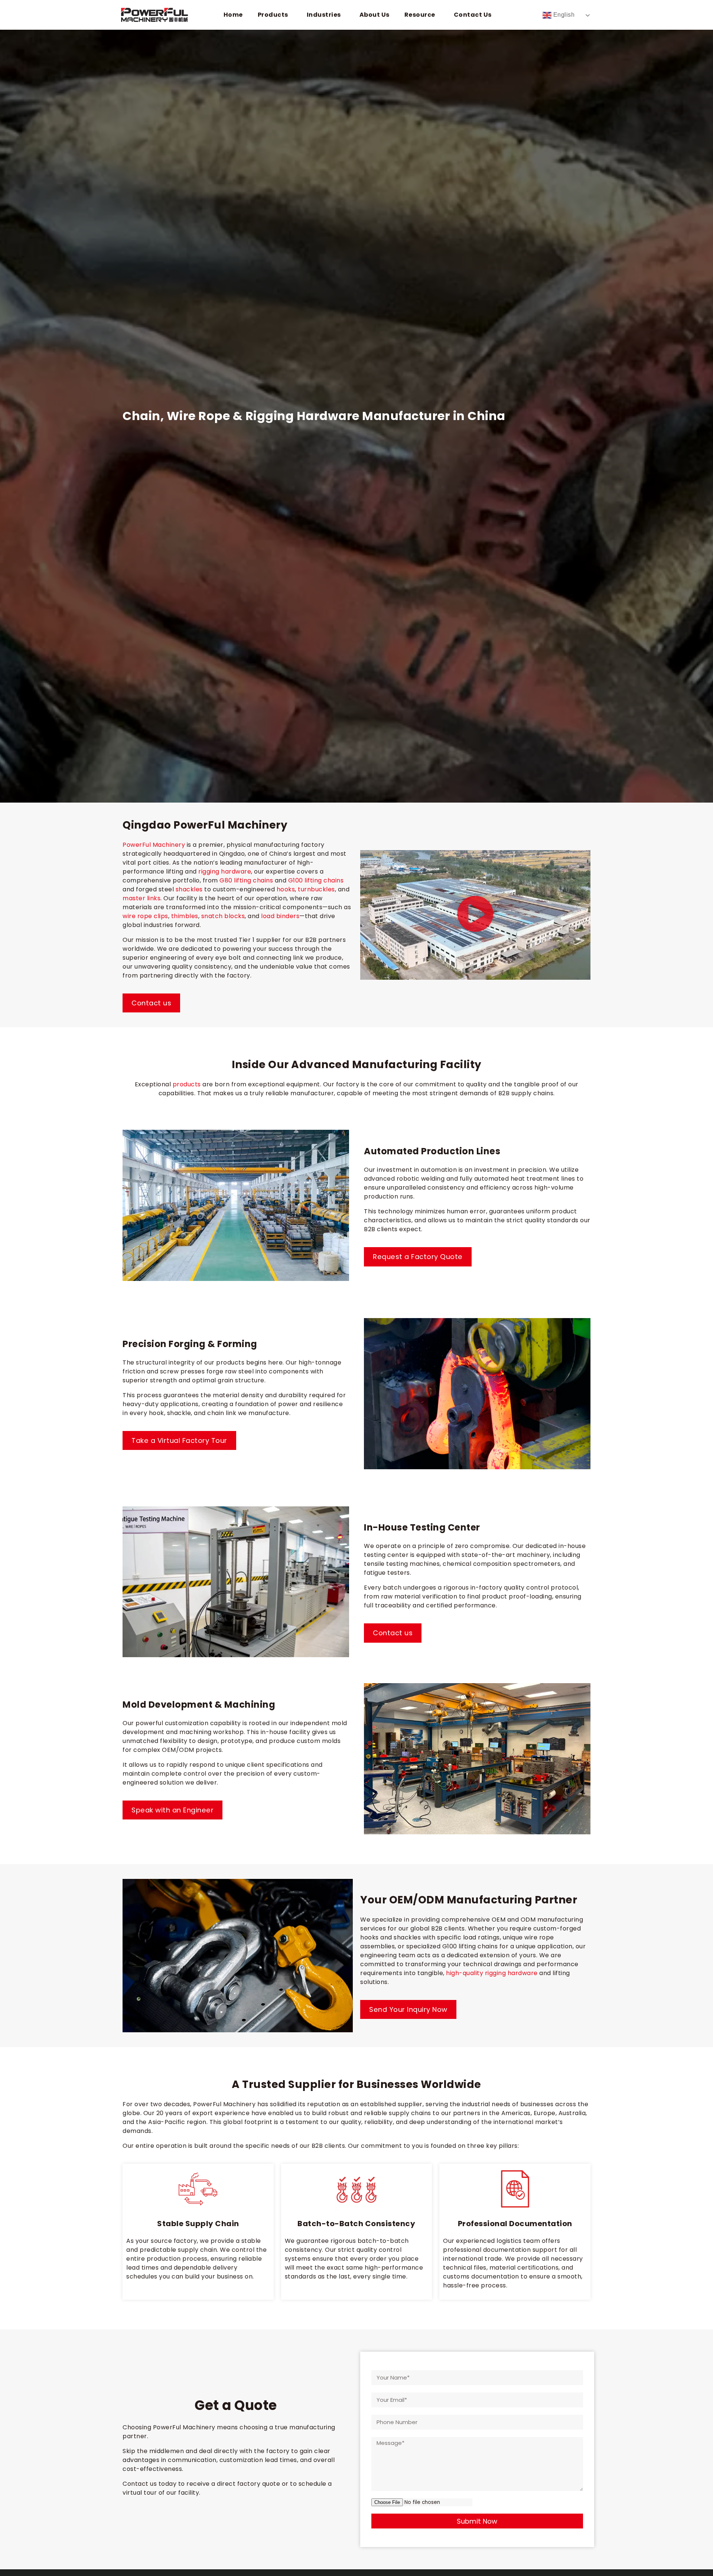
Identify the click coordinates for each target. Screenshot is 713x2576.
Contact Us (473, 15)
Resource (420, 15)
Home (233, 15)
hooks (286, 889)
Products (273, 15)
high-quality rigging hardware (492, 1973)
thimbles (185, 916)
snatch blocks (223, 916)
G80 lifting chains (246, 880)
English (563, 15)
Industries (324, 15)
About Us (375, 15)
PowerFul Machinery (154, 845)
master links (141, 898)
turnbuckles (316, 889)
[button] (475, 915)
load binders (280, 916)
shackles (189, 889)
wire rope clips (145, 916)
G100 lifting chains (316, 880)
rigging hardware (225, 871)
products (187, 1084)
